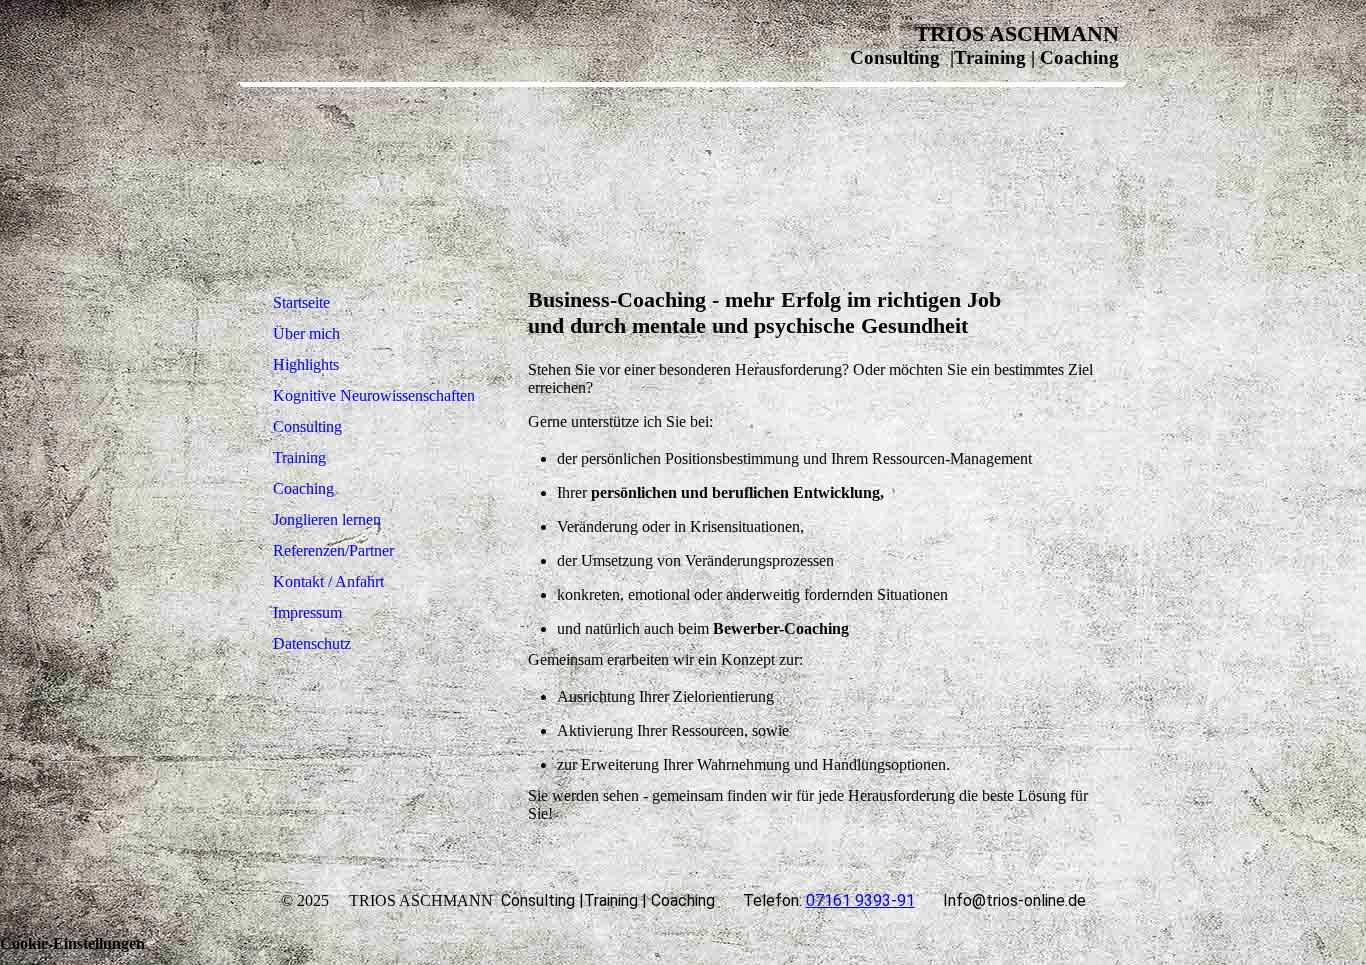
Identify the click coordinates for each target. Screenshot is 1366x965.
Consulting (307, 426)
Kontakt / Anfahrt (328, 581)
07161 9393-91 (860, 900)
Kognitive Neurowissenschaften (374, 395)
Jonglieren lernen (327, 519)
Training (299, 457)
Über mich (306, 333)
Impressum (307, 612)
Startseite (301, 302)
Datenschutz (312, 643)
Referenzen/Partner (333, 550)
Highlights (306, 364)
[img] (375, 174)
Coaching (303, 488)
